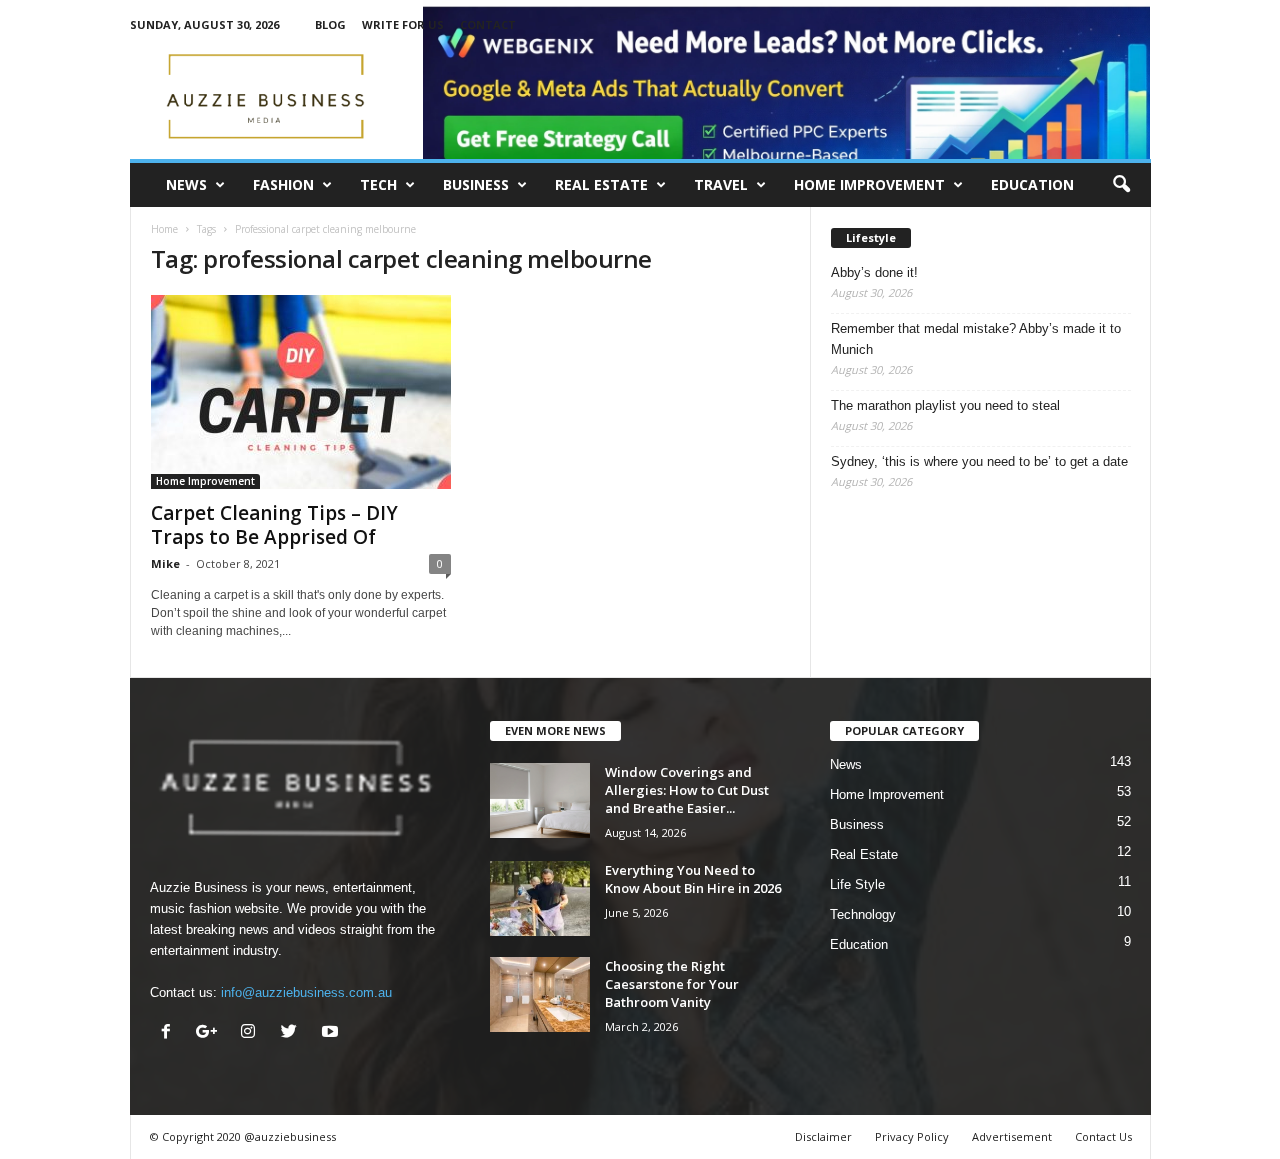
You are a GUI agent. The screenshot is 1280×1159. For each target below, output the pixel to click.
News (186, 184)
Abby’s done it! (874, 272)
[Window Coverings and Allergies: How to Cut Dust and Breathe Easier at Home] (540, 800)
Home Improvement (869, 184)
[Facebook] (170, 1033)
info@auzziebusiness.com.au (306, 992)
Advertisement (1012, 1136)
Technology (863, 914)
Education (1032, 184)
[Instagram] (252, 1033)
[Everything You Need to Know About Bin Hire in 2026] (540, 898)
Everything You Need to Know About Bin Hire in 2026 (693, 879)
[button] (1121, 185)
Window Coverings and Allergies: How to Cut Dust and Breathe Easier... (687, 790)
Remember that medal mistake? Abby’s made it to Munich (976, 339)
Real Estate (601, 184)
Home (164, 229)
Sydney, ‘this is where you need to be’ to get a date (979, 461)
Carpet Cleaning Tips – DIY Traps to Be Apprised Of (274, 525)
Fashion (283, 184)
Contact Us (1103, 1136)
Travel (721, 184)
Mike (165, 563)
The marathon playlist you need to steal (945, 405)
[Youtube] (332, 1033)
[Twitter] (293, 1033)
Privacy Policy (912, 1136)
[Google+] (211, 1033)
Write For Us (403, 24)
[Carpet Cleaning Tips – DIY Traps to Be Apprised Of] (301, 392)
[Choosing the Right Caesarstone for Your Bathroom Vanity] (540, 994)
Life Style (857, 884)
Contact (488, 24)
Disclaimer (823, 1136)
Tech (378, 184)
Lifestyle (871, 237)
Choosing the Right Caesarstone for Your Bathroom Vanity (672, 984)
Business (476, 184)
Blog (330, 24)
